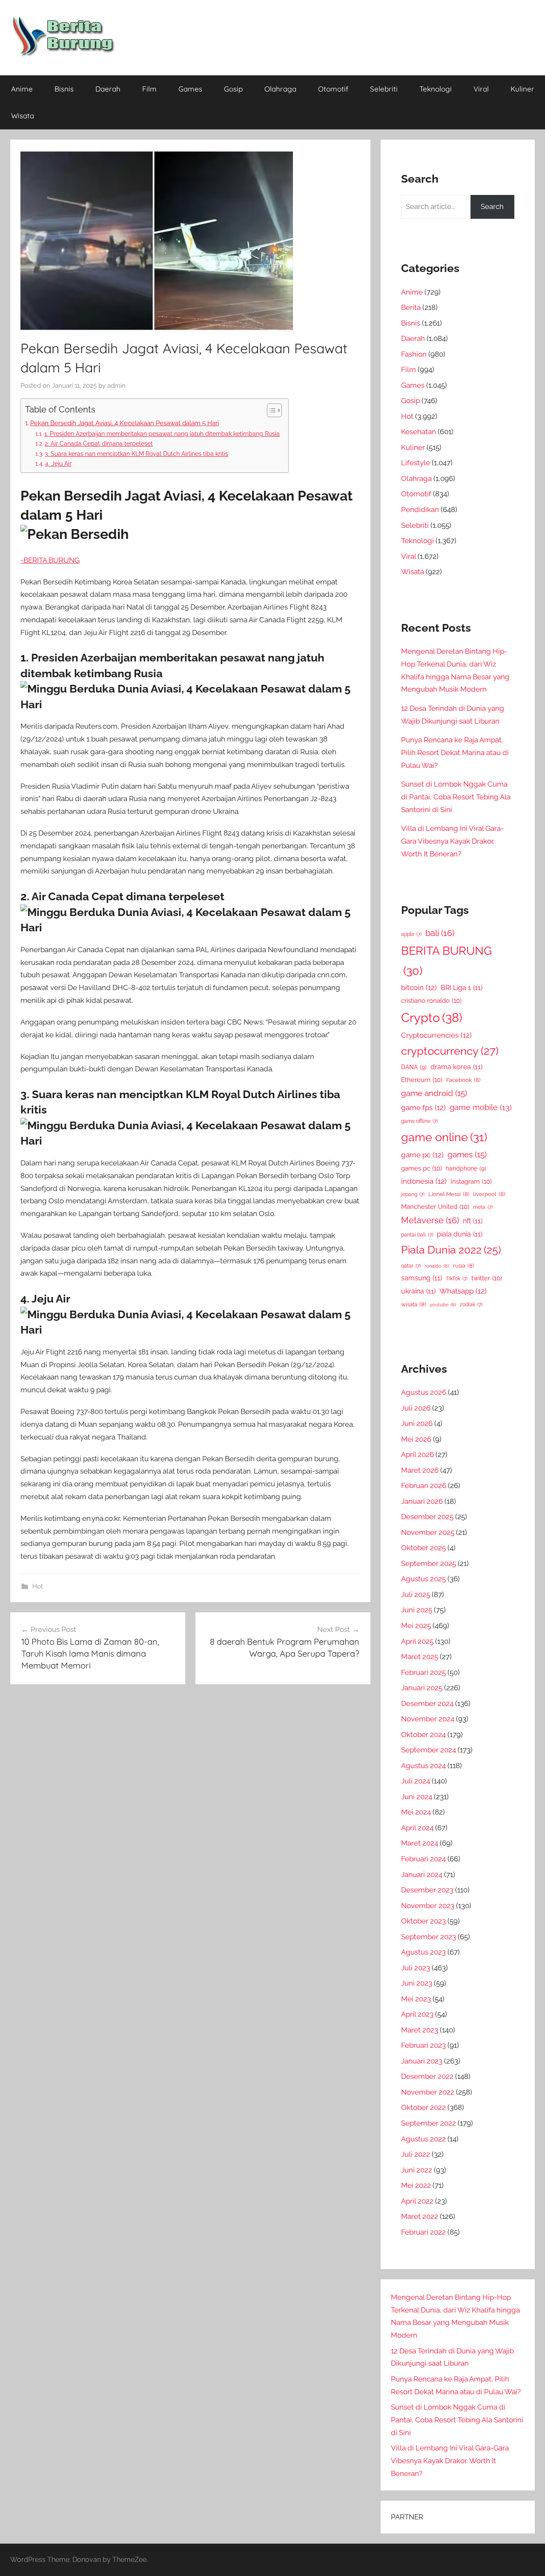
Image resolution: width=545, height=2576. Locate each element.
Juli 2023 (416, 1968)
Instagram (471, 1181)
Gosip (233, 89)
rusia (463, 1266)
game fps (423, 1108)
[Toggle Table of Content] (270, 410)
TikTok (457, 1279)
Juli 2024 (416, 1781)
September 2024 (429, 1750)
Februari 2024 (423, 1859)
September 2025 (429, 1563)
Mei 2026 (416, 1439)
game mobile (481, 1107)
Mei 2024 (416, 1812)
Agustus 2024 (423, 1766)
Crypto (432, 1018)
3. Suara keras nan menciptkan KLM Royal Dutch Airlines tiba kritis (136, 454)
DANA (414, 1067)
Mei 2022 (416, 2185)
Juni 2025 (417, 1610)
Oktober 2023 (423, 1921)
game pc (422, 1155)
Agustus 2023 (423, 1952)
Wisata (23, 116)
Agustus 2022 (423, 2139)
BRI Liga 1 (462, 988)
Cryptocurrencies (436, 1035)
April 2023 (417, 2014)
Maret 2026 (420, 1470)
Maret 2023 (420, 2030)
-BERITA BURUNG (50, 560)
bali (440, 933)
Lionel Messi (449, 1194)
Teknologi (436, 89)
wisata (413, 1304)
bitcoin (419, 987)
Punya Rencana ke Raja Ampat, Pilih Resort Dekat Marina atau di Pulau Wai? (455, 753)
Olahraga (280, 89)
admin (116, 386)
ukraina (418, 1291)
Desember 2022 (427, 2076)
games (467, 1155)
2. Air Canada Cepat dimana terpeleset (99, 444)
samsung (422, 1278)
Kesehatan (419, 432)
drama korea (456, 1067)
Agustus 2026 (424, 1392)
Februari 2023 (423, 2045)
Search (492, 206)
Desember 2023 (427, 1890)
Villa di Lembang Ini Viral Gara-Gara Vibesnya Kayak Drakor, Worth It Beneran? (452, 841)
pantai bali (417, 1235)
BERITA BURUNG (446, 961)
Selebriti (384, 89)
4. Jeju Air (58, 464)
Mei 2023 (416, 1999)
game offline (419, 1121)
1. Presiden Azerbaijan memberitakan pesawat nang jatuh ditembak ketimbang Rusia (162, 434)
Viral (481, 89)
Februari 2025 (423, 1672)
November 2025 (428, 1532)
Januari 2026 (422, 1501)
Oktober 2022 (423, 2107)
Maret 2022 (420, 2216)
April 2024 (417, 1828)
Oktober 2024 (423, 1735)
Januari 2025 (422, 1688)
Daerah (108, 89)
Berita (411, 307)
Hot (38, 1586)
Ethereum (422, 1080)
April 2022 (417, 2201)
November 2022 (428, 2092)
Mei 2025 (416, 1626)
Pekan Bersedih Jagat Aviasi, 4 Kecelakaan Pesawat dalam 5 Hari (125, 423)
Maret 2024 (420, 1843)
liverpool (489, 1194)
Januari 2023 (422, 2061)
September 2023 (429, 1937)
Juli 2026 (416, 1408)
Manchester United (435, 1206)
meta (483, 1207)
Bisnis (64, 89)
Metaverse (430, 1220)
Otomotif (333, 89)
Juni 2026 (417, 1423)
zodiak (471, 1305)
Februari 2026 (424, 1485)
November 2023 (428, 1906)
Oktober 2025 (423, 1548)
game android (434, 1093)
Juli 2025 (416, 1594)
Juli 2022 (416, 2154)
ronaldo (437, 1266)
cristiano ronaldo (431, 1000)
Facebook (463, 1080)
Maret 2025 (420, 1657)
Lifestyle (416, 463)
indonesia (424, 1181)
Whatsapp (463, 1291)
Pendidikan (420, 509)
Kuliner (522, 89)
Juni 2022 (417, 2170)
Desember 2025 (427, 1517)
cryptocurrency (450, 1051)
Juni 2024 (417, 1797)
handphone (466, 1168)
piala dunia (460, 1234)
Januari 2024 (422, 1875)
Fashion (414, 354)
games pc (422, 1168)
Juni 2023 (417, 1983)
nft (473, 1221)
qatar (411, 1266)
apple (411, 934)
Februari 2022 (423, 2232)
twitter (487, 1278)
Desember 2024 (427, 1703)
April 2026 (417, 1454)
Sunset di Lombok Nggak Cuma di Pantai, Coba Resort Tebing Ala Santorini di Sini (456, 797)
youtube (443, 1305)
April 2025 (417, 1641)
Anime (22, 89)
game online (444, 1137)
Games (190, 89)
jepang (413, 1194)
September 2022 (429, 2123)
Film (149, 89)
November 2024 (428, 1719)
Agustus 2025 (423, 1579)
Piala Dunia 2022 (451, 1250)
